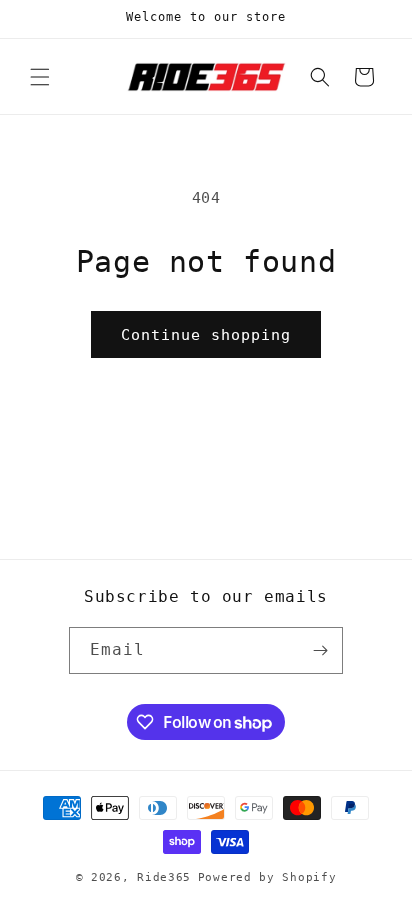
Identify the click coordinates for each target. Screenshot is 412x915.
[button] (40, 77)
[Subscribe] (320, 650)
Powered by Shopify (267, 877)
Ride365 (164, 877)
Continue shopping (206, 335)
